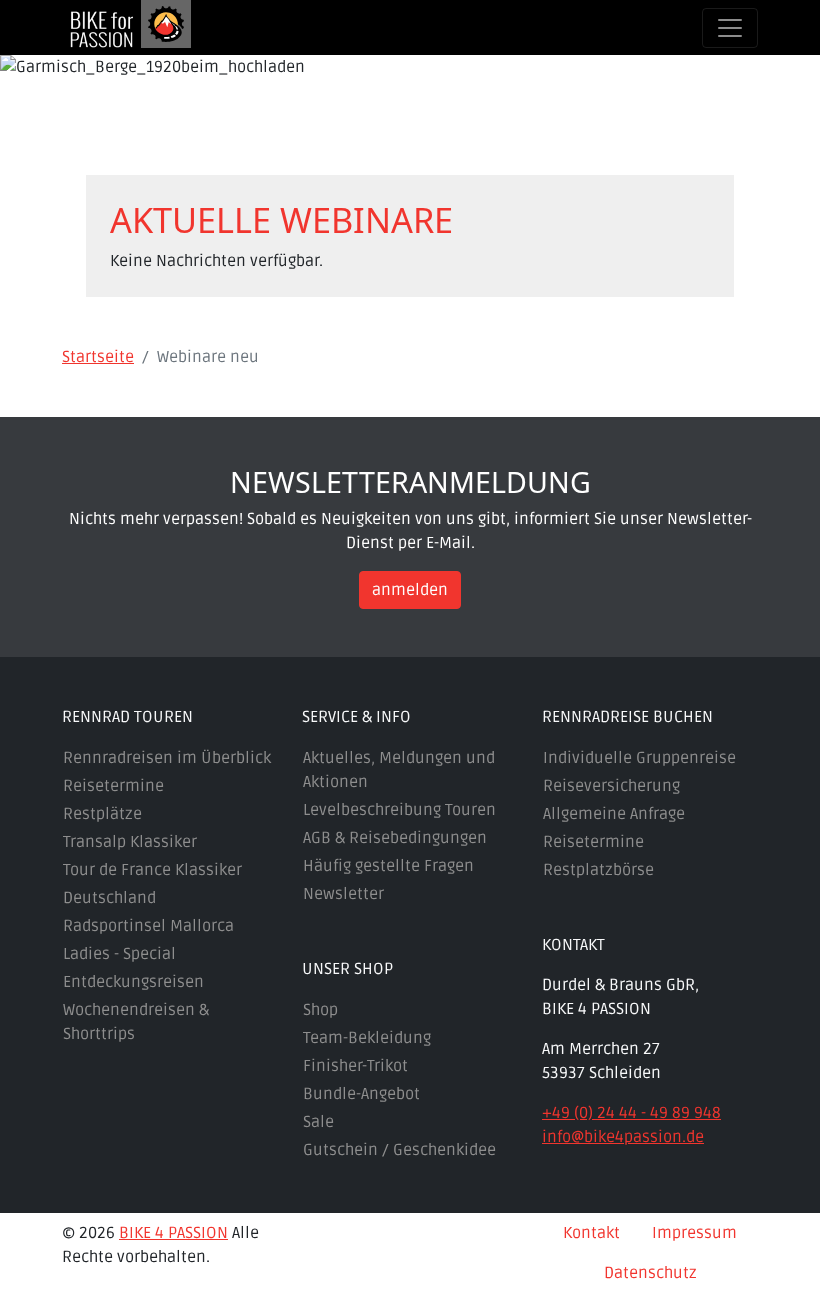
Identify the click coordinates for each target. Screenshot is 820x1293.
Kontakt (591, 1233)
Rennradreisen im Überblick (167, 758)
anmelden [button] (410, 590)
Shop (320, 1010)
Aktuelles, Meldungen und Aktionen (399, 770)
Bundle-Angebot (361, 1094)
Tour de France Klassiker (152, 870)
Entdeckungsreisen (133, 982)
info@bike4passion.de (623, 1137)
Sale (318, 1122)
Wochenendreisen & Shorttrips (136, 1022)
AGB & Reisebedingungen (395, 838)
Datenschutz (650, 1273)
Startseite (98, 357)
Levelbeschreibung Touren (399, 810)
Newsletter (343, 894)
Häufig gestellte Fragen (388, 866)
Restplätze (102, 814)
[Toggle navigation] (730, 28)
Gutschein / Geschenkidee (399, 1150)
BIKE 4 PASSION (173, 1233)
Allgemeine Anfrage (614, 814)
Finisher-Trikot (355, 1066)
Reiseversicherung (611, 786)
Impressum (694, 1233)
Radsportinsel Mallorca (148, 926)
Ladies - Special (119, 954)
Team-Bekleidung (367, 1038)
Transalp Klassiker (130, 842)
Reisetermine (113, 786)
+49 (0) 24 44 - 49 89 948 (631, 1113)
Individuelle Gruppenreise (639, 758)
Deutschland (109, 898)
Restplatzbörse (598, 870)
